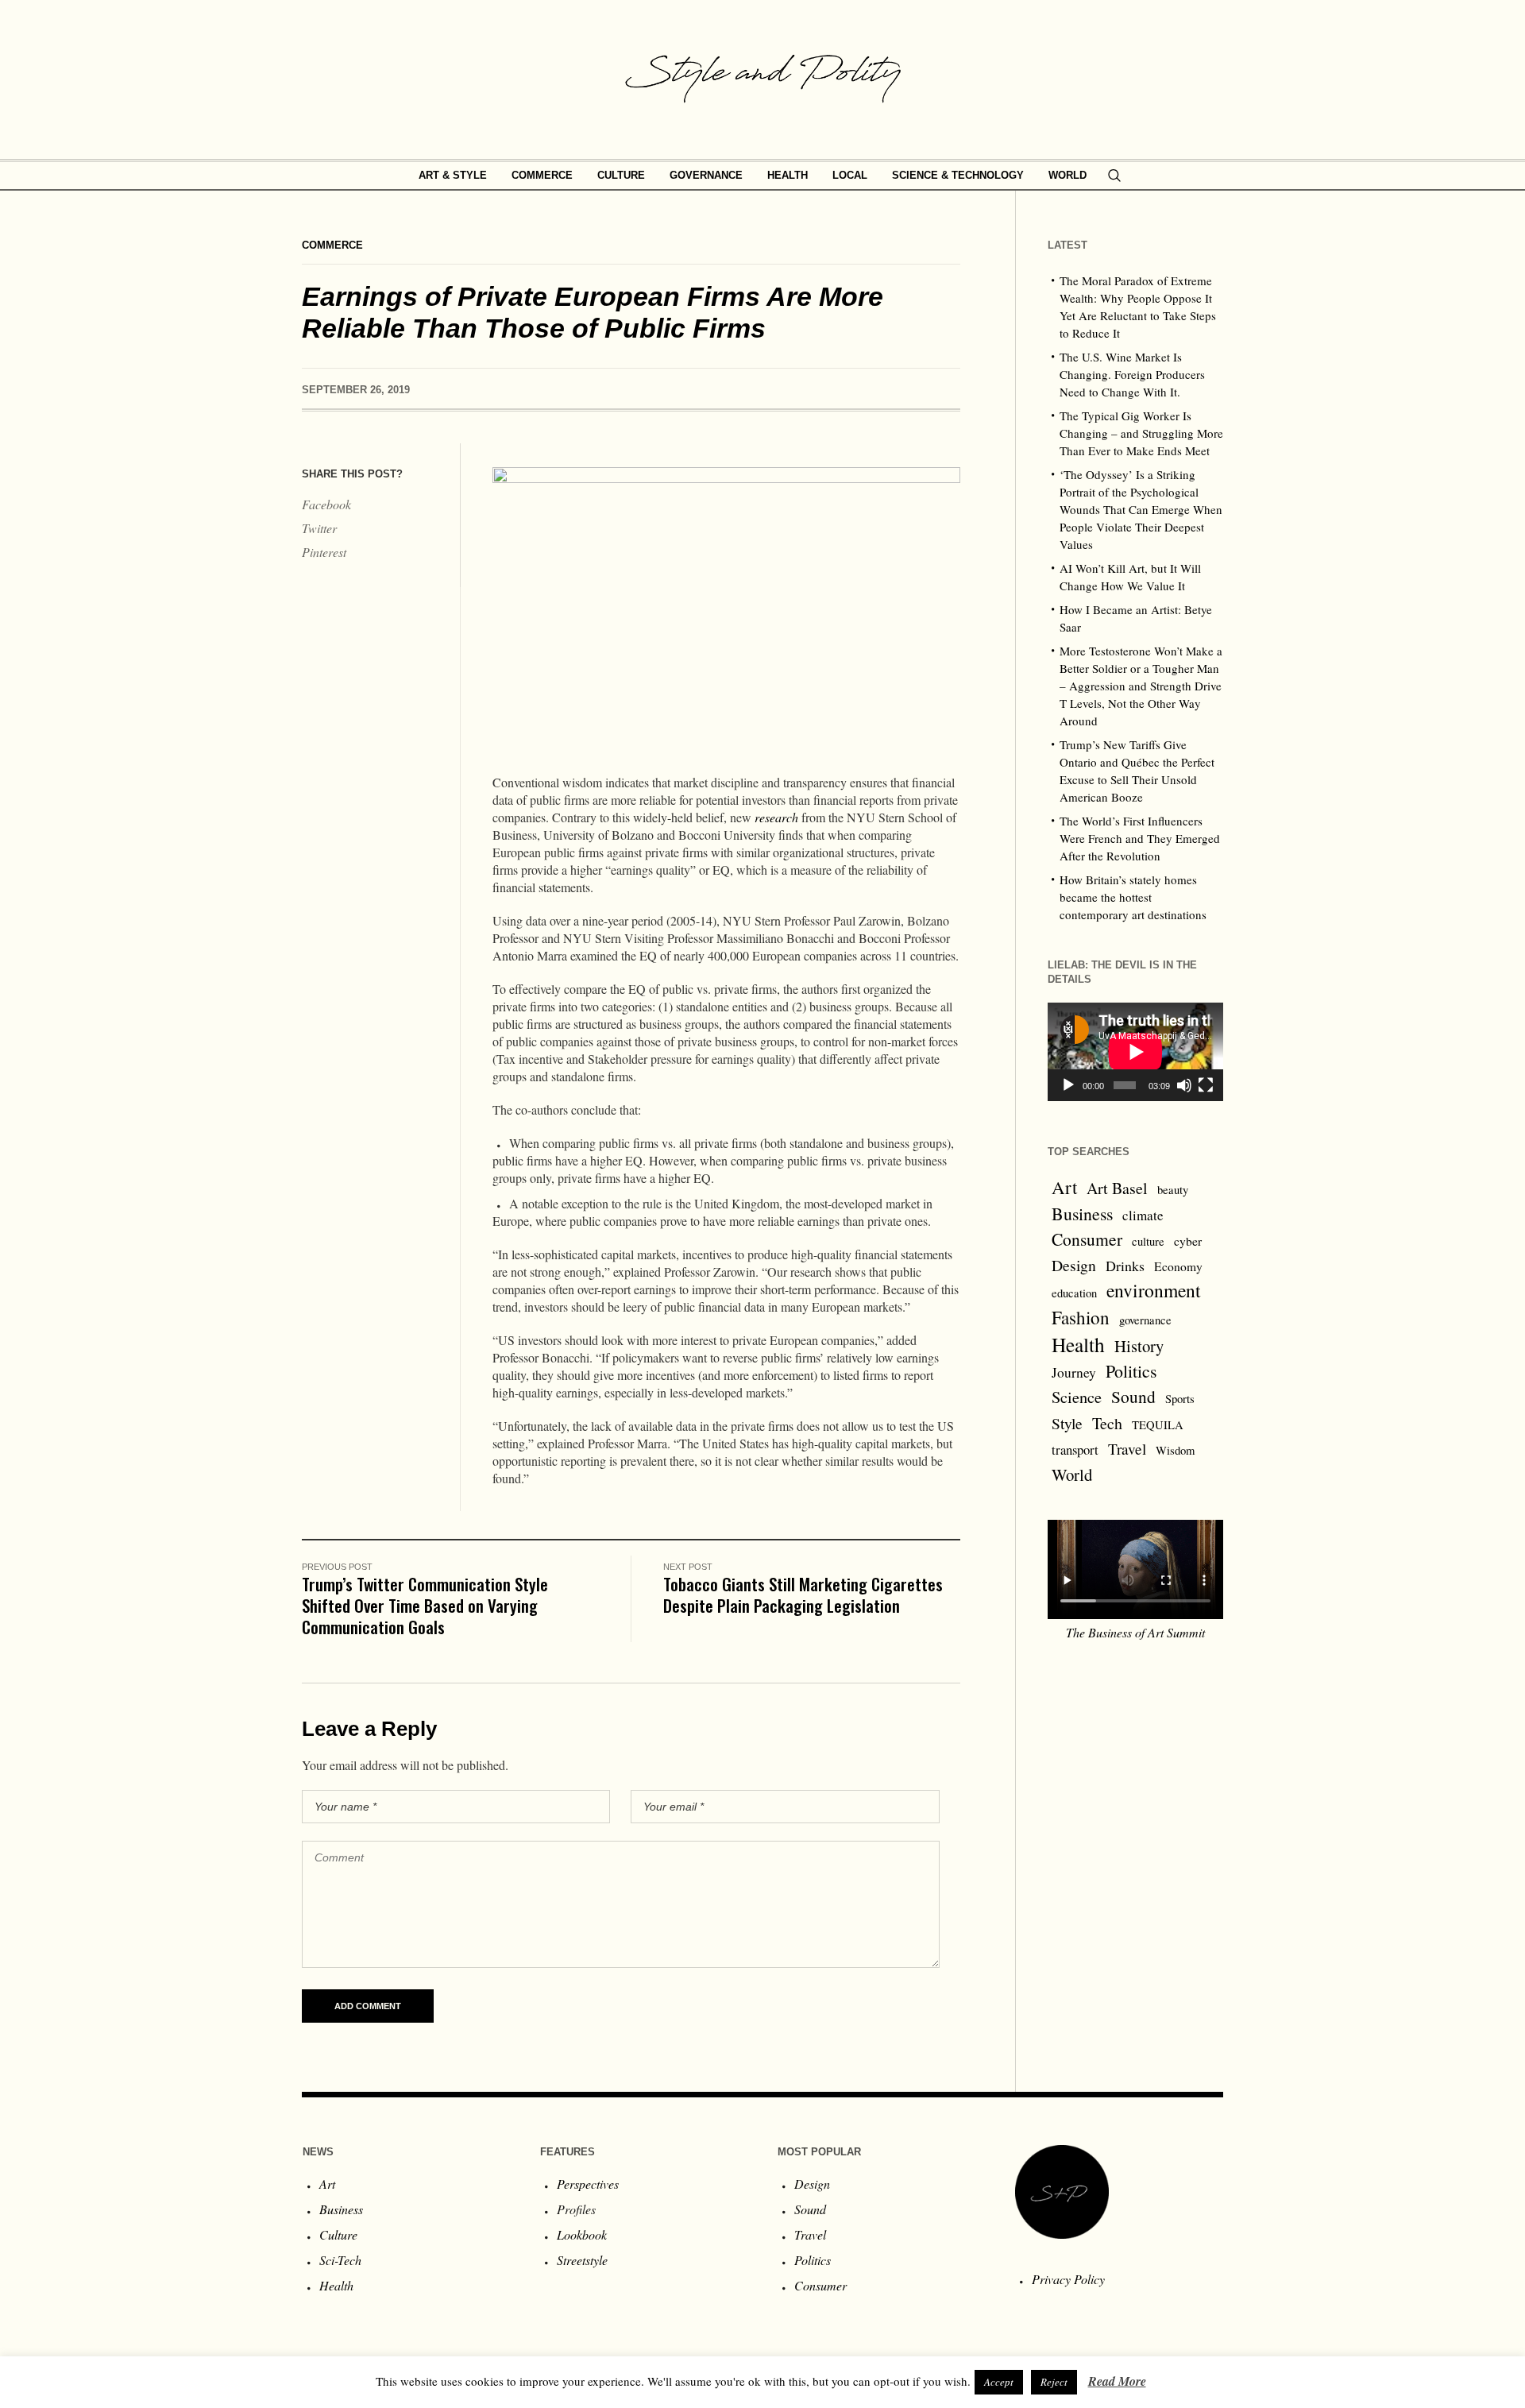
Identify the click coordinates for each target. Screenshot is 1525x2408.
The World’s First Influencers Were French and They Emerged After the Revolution (1140, 838)
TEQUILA (1158, 1425)
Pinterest (324, 552)
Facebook (326, 504)
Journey (1074, 1372)
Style (1067, 1423)
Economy (1178, 1266)
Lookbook (582, 2234)
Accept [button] (999, 2382)
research (776, 817)
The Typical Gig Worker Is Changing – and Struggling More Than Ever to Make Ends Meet (1141, 433)
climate (1143, 1215)
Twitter (319, 528)
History (1139, 1346)
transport (1075, 1449)
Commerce (332, 245)
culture (1148, 1241)
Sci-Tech (340, 2260)
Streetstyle (582, 2260)
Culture (338, 2234)
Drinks (1125, 1266)
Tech (1107, 1423)
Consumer (1087, 1239)
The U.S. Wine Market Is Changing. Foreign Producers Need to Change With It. (1132, 374)
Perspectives (588, 2184)
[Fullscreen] (1206, 1085)
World (1072, 1475)
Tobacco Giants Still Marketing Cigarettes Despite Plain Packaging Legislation (803, 1594)
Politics (1131, 1371)
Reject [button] (1054, 2382)
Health (1078, 1344)
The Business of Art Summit (1135, 1632)
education (1074, 1293)
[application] (1135, 1052)
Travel (1127, 1449)
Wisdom (1175, 1450)
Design (1074, 1265)
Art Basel (1117, 1188)
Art (1064, 1187)
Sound (1133, 1396)
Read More (1117, 2381)
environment (1154, 1290)
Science (1077, 1397)
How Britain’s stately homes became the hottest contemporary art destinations (1133, 897)
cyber (1188, 1241)
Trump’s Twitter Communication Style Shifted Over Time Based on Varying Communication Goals (425, 1605)
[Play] (1068, 1085)
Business (1082, 1214)
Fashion (1081, 1317)
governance (1145, 1320)
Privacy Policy (1068, 2279)
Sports (1180, 1399)
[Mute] (1184, 1085)
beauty (1173, 1190)
